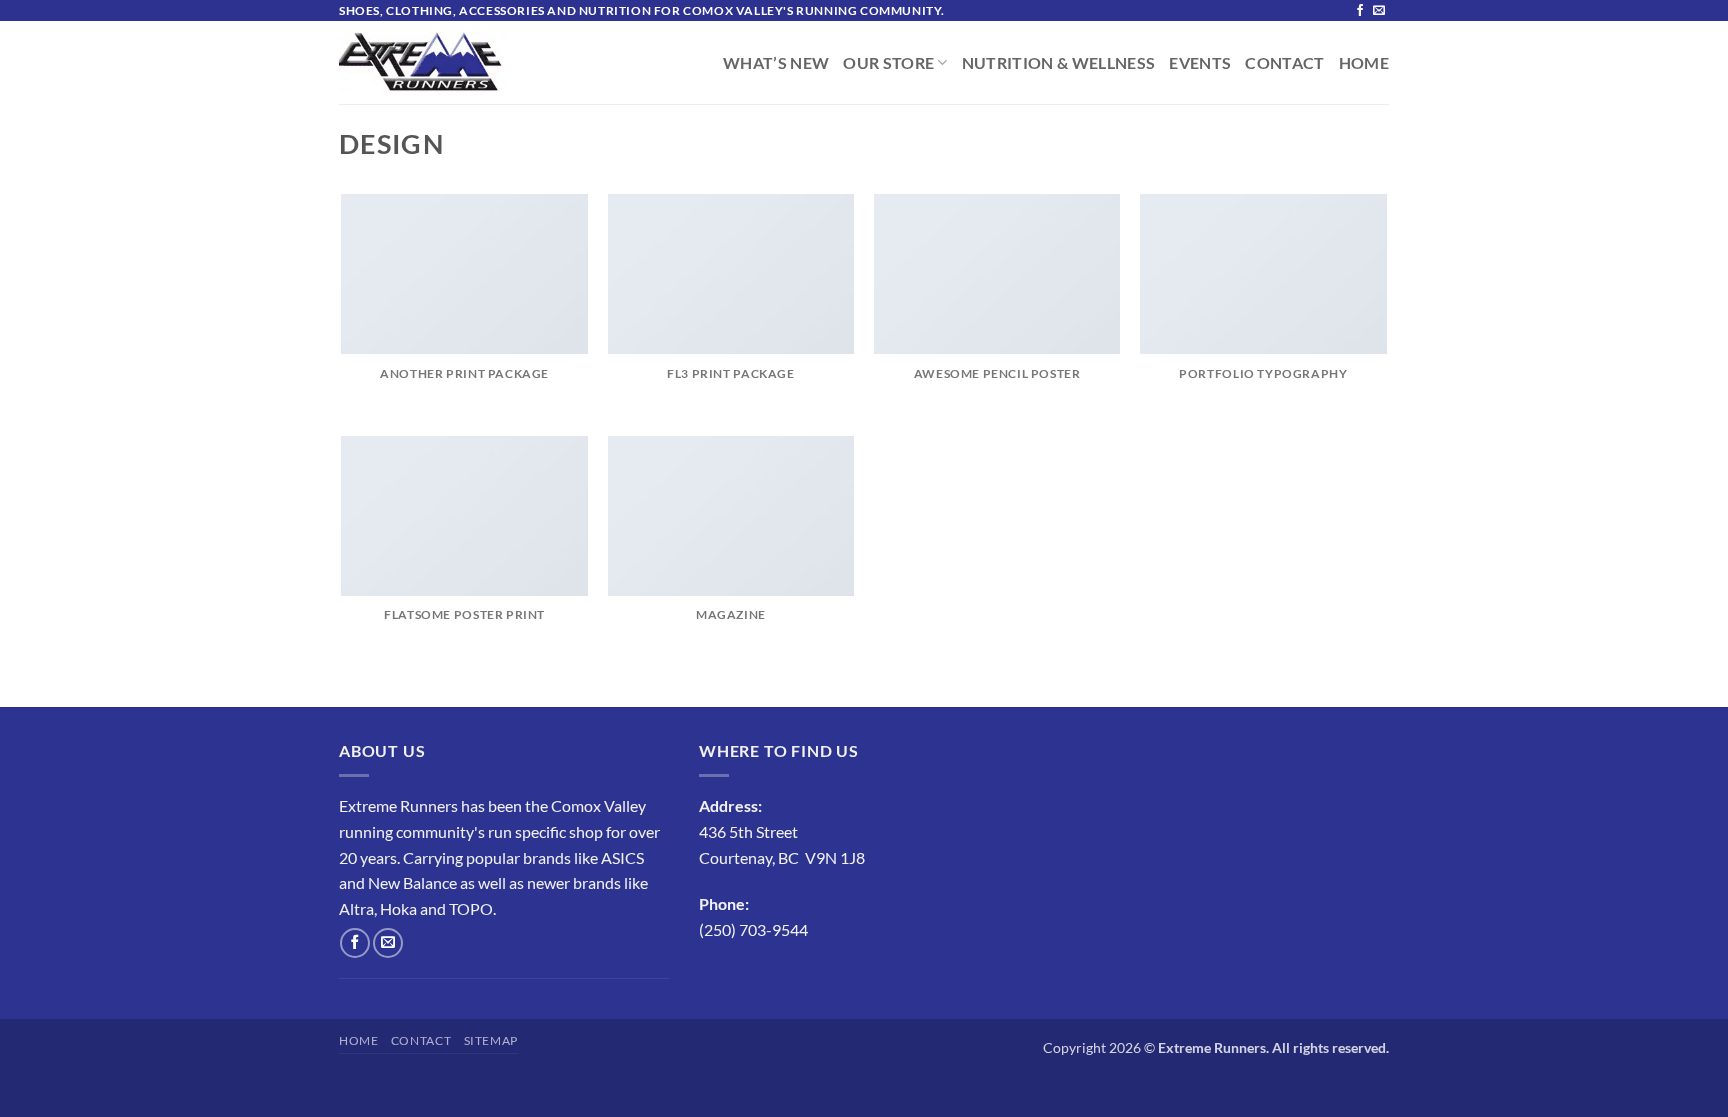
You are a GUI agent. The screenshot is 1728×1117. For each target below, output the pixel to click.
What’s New (776, 63)
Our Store (888, 63)
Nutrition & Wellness (1059, 63)
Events (1200, 63)
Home (1364, 63)
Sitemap (491, 1040)
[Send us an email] (1379, 11)
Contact (1284, 63)
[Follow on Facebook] (1360, 11)
